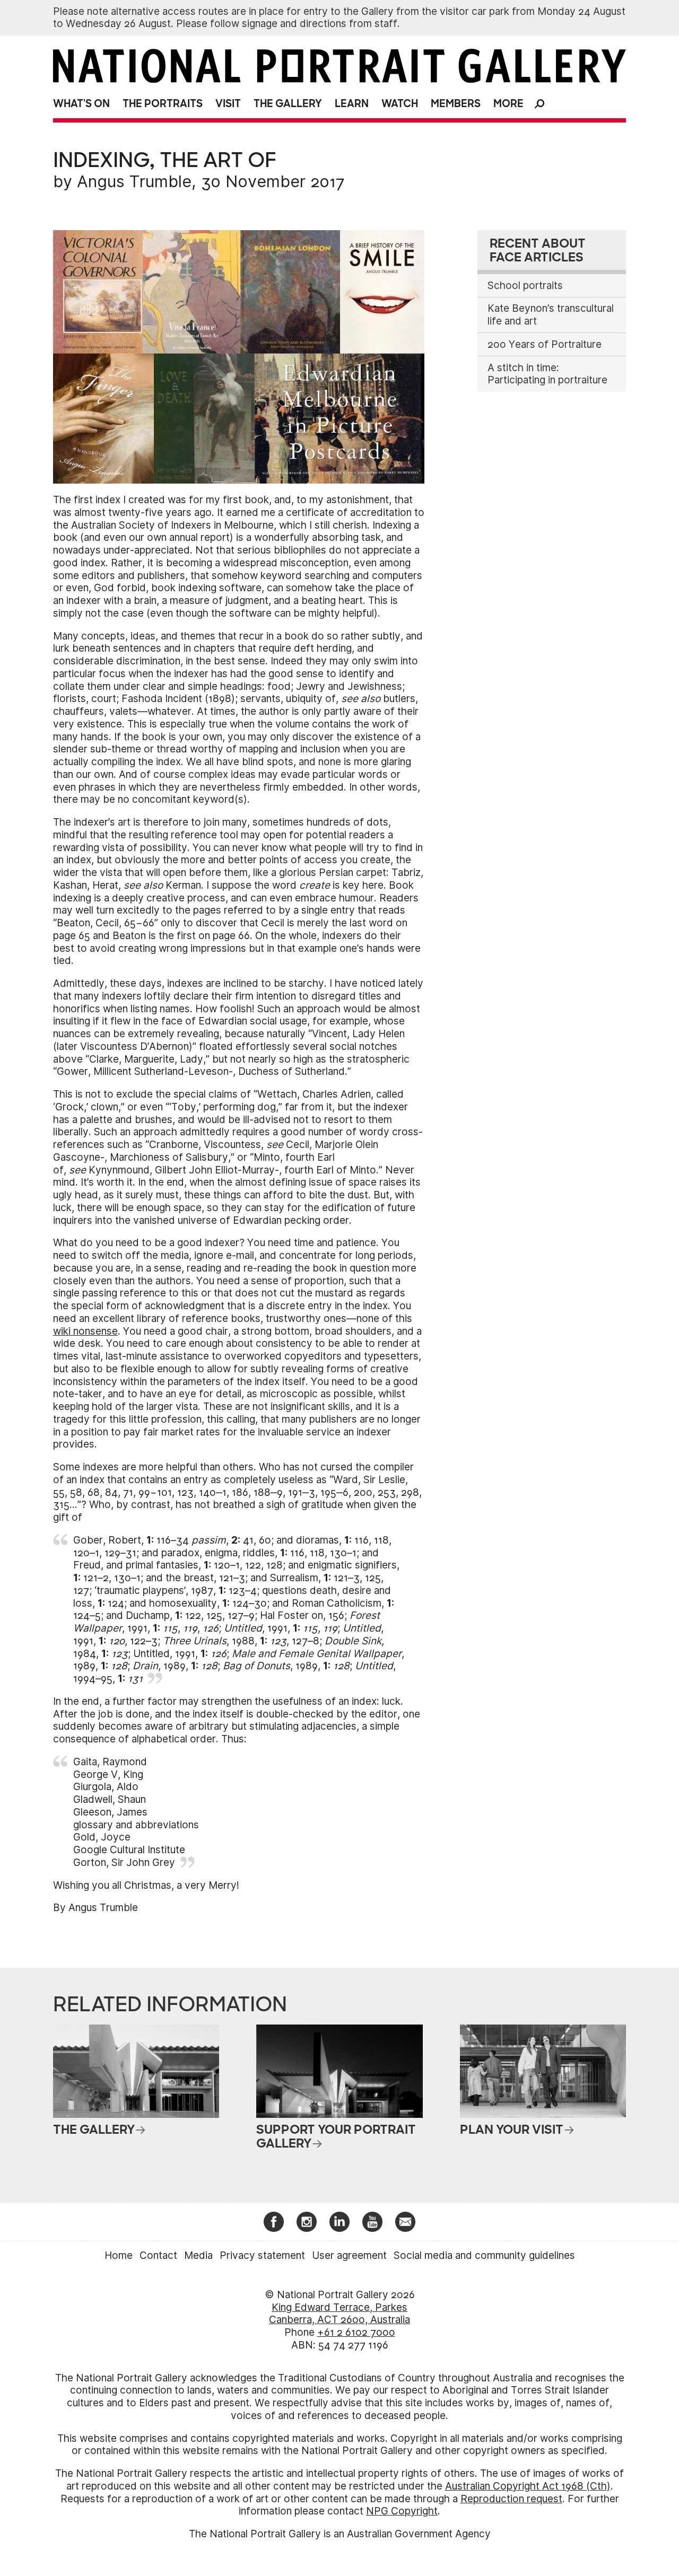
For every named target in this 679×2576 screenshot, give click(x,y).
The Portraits (163, 104)
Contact (158, 2255)
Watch (400, 104)
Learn (352, 104)
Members (456, 104)
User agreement (349, 2255)
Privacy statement (262, 2255)
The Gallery (288, 104)
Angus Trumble (134, 181)
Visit (228, 104)
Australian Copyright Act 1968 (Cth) (528, 2486)
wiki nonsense (85, 1331)
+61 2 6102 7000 (356, 2332)
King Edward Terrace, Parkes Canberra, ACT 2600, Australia (339, 2314)
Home (119, 2255)
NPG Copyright (402, 2511)
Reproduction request (511, 2499)
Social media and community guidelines (484, 2255)
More (508, 104)
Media (198, 2255)
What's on (81, 104)
